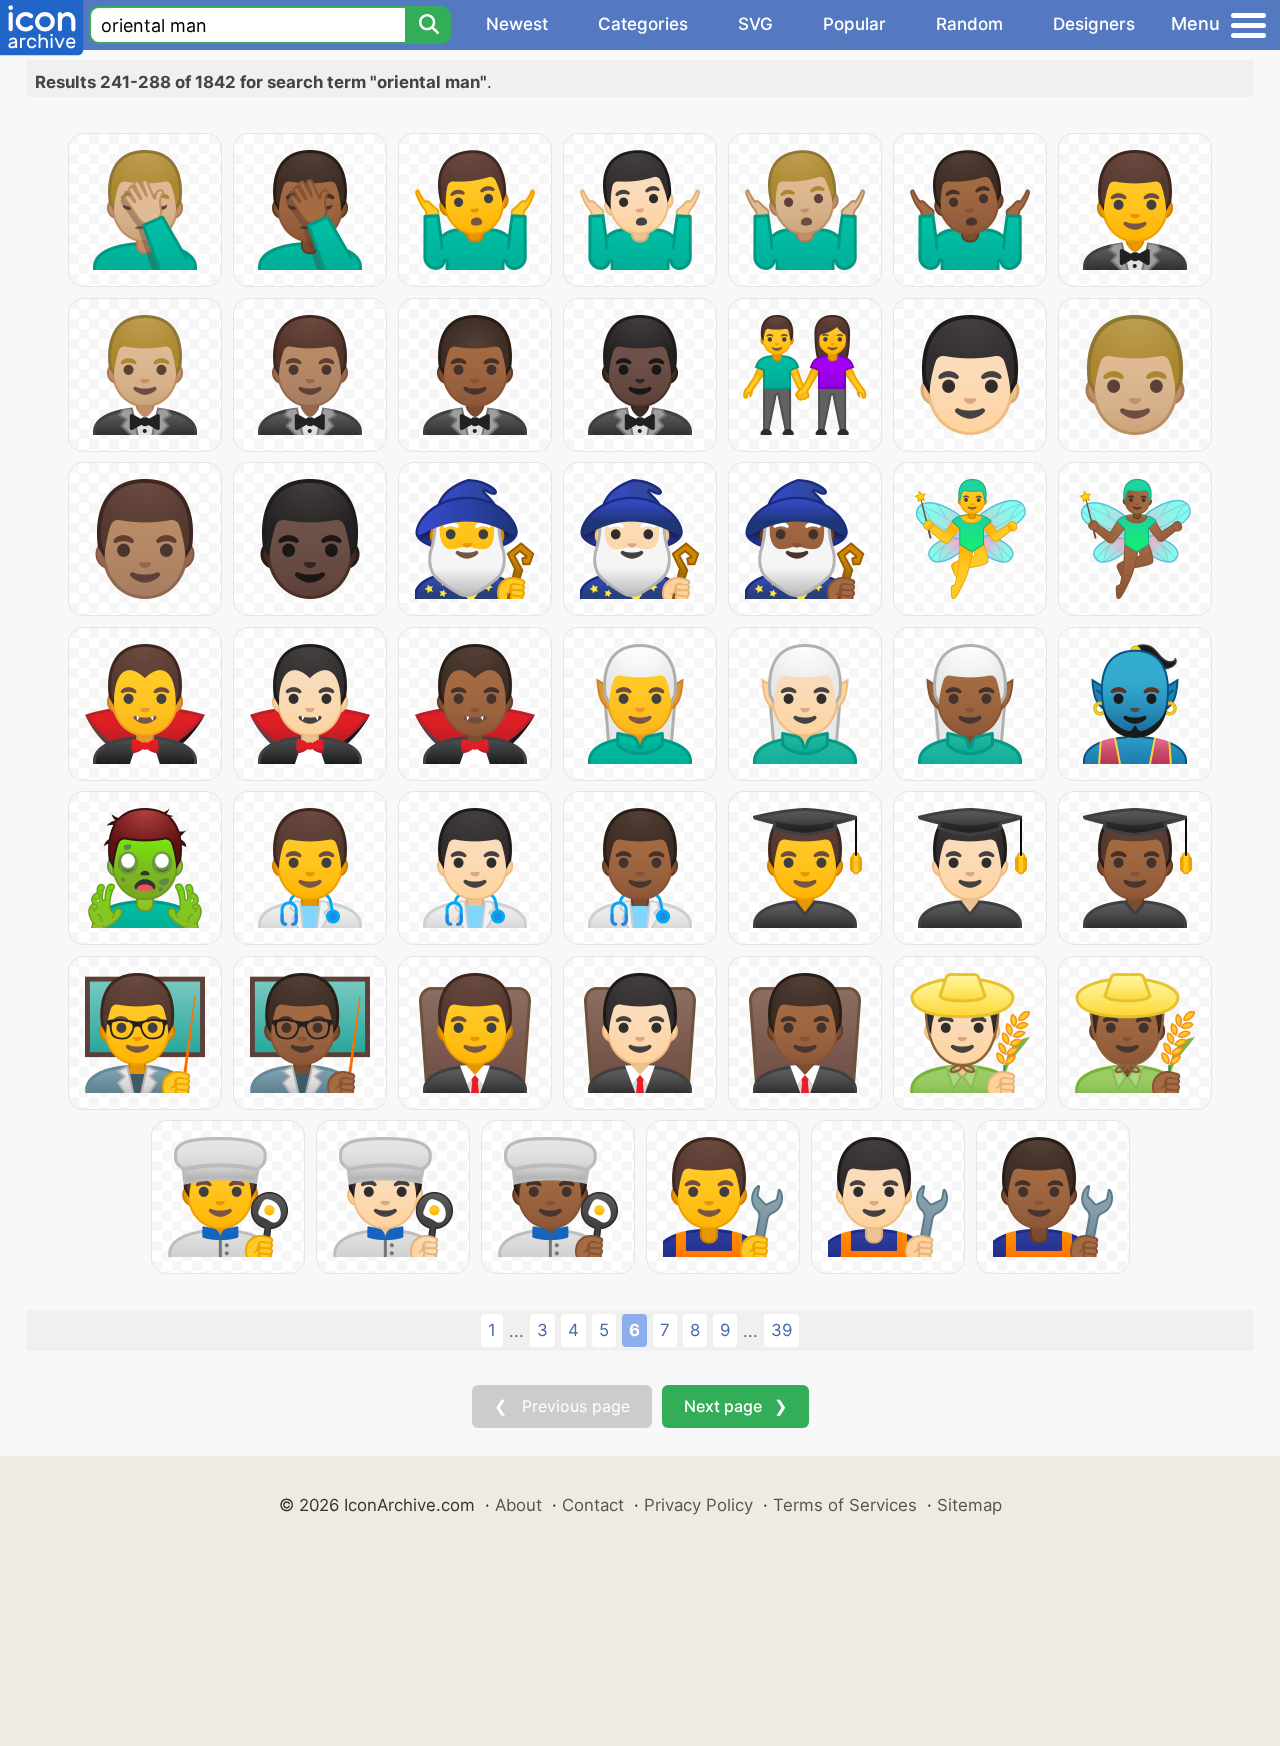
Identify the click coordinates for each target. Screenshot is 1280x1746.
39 (781, 1330)
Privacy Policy (698, 1505)
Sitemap (969, 1505)
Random (969, 24)
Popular (854, 24)
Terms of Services (845, 1505)
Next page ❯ (735, 1406)
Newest (517, 24)
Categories (643, 24)
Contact (593, 1505)
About (518, 1505)
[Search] (428, 25)
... (516, 1331)
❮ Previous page (562, 1406)
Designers (1094, 24)
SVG (755, 24)
